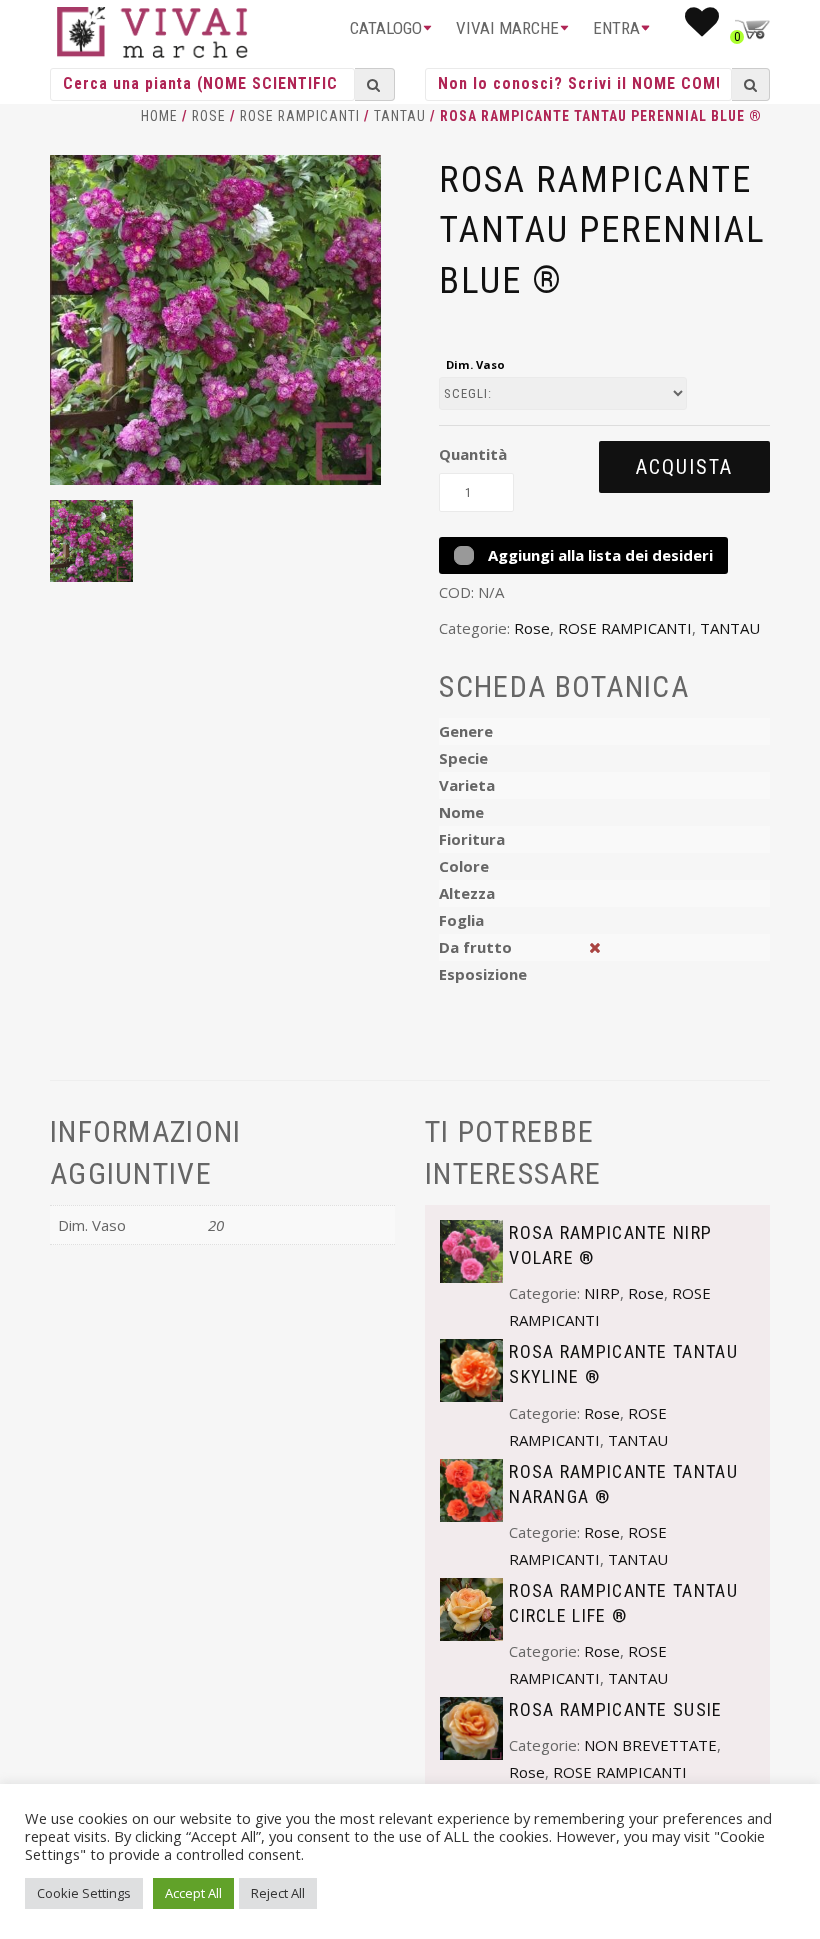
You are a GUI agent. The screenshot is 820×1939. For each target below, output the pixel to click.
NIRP (602, 1293)
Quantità (473, 454)
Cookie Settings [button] (84, 1893)
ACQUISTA (684, 467)
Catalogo (386, 28)
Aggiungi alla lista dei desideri (598, 555)
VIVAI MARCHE (507, 28)
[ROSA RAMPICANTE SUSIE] (471, 1727)
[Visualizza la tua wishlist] (702, 28)
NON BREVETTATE (650, 1745)
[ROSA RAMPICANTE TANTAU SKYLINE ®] (471, 1369)
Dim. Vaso (475, 364)
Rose (209, 116)
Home (159, 116)
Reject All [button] (278, 1893)
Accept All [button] (193, 1893)
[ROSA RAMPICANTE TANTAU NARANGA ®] (471, 1488)
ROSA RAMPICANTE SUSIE (615, 1709)
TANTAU (400, 116)
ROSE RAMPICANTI (300, 116)
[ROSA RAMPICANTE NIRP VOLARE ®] (471, 1249)
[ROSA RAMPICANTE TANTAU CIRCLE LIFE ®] (471, 1607)
